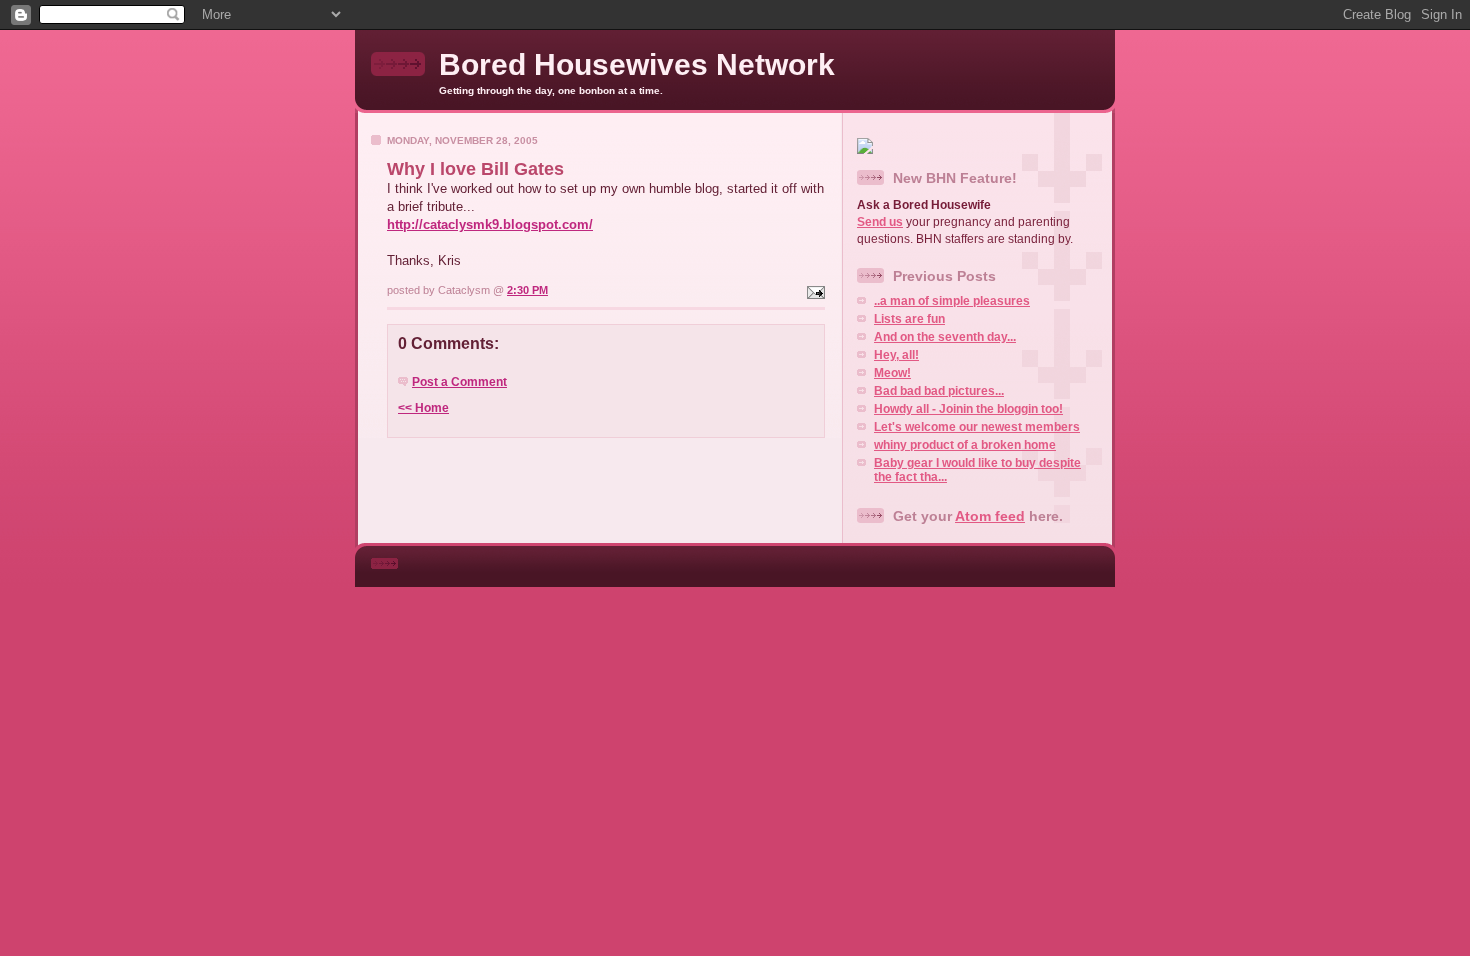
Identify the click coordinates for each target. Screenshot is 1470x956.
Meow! (892, 373)
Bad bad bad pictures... (939, 391)
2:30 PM (527, 290)
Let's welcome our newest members (977, 427)
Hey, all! (896, 355)
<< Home (423, 408)
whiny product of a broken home (965, 445)
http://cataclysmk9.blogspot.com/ (490, 224)
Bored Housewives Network (637, 64)
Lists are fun (909, 319)
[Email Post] (814, 290)
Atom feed (990, 516)
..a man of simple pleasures (952, 301)
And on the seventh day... (945, 337)
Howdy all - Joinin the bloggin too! (968, 409)
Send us (880, 222)
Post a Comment (459, 382)
